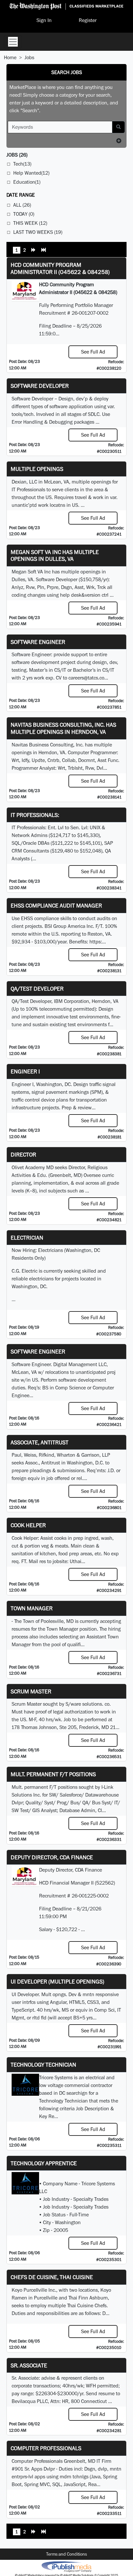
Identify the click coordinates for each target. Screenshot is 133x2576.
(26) (17, 155)
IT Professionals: (35, 815)
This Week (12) (30, 223)
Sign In (44, 20)
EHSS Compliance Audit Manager (56, 905)
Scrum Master (31, 1691)
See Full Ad (93, 352)
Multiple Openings (37, 469)
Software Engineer (38, 642)
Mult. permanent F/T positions (53, 1774)
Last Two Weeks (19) (38, 232)
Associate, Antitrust (40, 1442)
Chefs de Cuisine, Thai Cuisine (52, 2277)
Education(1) (27, 182)
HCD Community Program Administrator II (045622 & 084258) (60, 268)
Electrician (27, 1238)
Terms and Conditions (66, 2554)
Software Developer (40, 386)
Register (88, 20)
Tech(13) (22, 164)
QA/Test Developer (37, 989)
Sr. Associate (29, 2365)
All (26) (22, 205)
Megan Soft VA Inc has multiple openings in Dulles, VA (55, 555)
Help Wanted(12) (31, 173)
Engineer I (25, 1071)
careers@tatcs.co (86, 678)
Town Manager (32, 1608)
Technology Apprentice (44, 2163)
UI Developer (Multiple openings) (57, 1981)
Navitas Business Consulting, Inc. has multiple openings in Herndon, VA (63, 728)
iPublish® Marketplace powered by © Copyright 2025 (66, 2566)
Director (23, 1154)
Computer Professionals (46, 2448)
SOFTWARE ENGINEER (38, 1351)
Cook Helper (28, 1525)
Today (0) (24, 214)
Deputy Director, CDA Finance (52, 1857)
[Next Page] (34, 251)
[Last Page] (44, 251)
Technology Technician (43, 2065)
